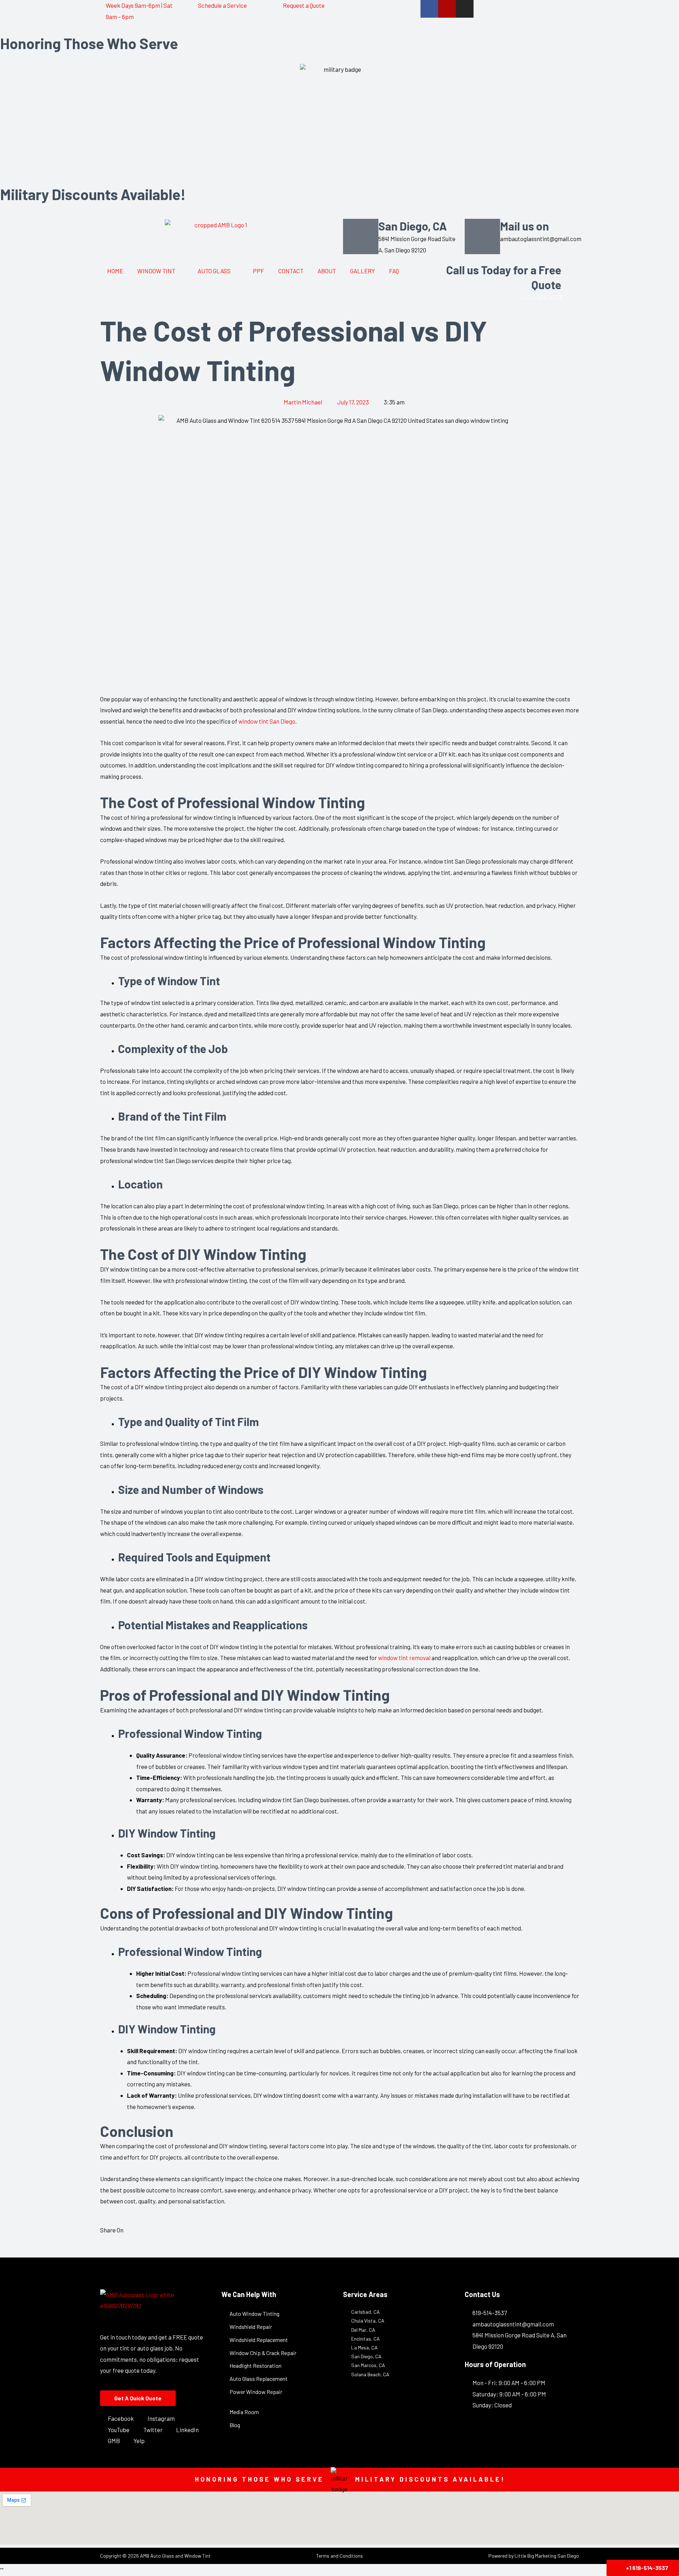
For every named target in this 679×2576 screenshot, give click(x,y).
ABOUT (327, 271)
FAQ (394, 271)
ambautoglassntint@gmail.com (541, 239)
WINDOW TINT (156, 271)
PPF (259, 271)
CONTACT (291, 271)
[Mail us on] (482, 236)
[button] (102, 2248)
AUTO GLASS (214, 271)
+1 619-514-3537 (541, 297)
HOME (115, 271)
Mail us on (524, 226)
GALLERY (362, 271)
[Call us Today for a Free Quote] (570, 271)
